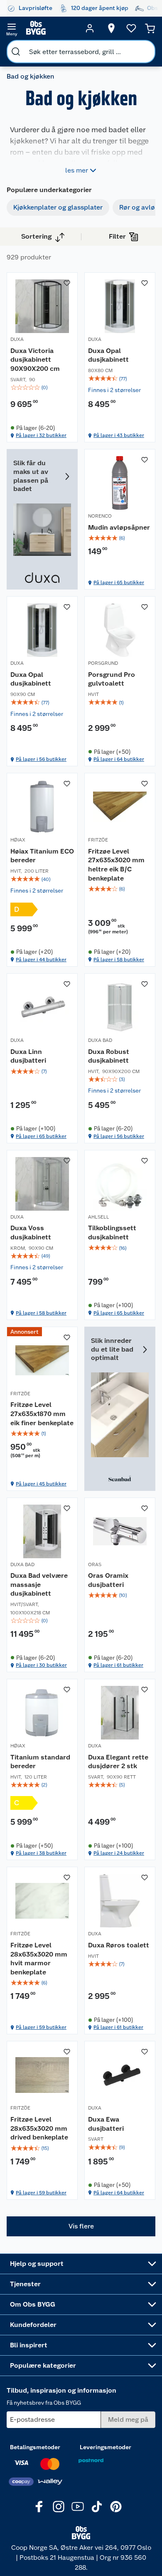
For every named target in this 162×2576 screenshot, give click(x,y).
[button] (81, 2226)
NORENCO (100, 516)
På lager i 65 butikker (119, 582)
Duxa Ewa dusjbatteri (106, 2124)
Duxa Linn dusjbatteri (28, 1056)
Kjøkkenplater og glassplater (58, 207)
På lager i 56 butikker (41, 759)
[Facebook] (39, 2507)
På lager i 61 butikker (118, 1665)
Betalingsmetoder (35, 2447)
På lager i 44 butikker (41, 960)
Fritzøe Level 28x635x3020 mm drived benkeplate (39, 2128)
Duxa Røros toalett (119, 1945)
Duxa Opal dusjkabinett (108, 355)
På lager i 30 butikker (41, 1665)
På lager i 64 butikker (119, 759)
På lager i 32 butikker (41, 435)
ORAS (95, 1564)
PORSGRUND (103, 663)
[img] (42, 387)
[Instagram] (59, 2507)
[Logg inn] (90, 28)
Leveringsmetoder (106, 2447)
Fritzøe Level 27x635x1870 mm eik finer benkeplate (42, 1414)
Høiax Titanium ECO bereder (42, 856)
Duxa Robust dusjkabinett (109, 1056)
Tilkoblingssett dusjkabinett (112, 1232)
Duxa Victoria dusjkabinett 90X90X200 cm (35, 360)
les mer (77, 170)
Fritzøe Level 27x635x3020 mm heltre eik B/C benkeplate (116, 865)
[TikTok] (97, 2507)
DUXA (17, 339)
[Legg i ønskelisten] (67, 283)
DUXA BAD (100, 1040)
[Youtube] (78, 2507)
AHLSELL (99, 1217)
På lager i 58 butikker (119, 960)
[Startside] (51, 28)
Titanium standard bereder (40, 1762)
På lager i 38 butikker (41, 1853)
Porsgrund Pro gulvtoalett (112, 679)
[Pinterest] (116, 2507)
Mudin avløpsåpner (119, 527)
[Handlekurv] (150, 28)
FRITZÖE (98, 840)
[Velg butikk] (111, 28)
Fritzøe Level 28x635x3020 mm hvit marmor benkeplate (39, 1959)
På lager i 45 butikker (41, 1484)
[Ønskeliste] (131, 28)
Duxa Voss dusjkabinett (31, 1232)
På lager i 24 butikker (119, 1853)
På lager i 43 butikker (119, 435)
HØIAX (18, 840)
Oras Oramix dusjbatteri (108, 1580)
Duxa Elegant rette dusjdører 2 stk (118, 1762)
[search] (16, 52)
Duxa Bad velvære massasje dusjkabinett (39, 1584)
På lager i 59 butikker (41, 2027)
